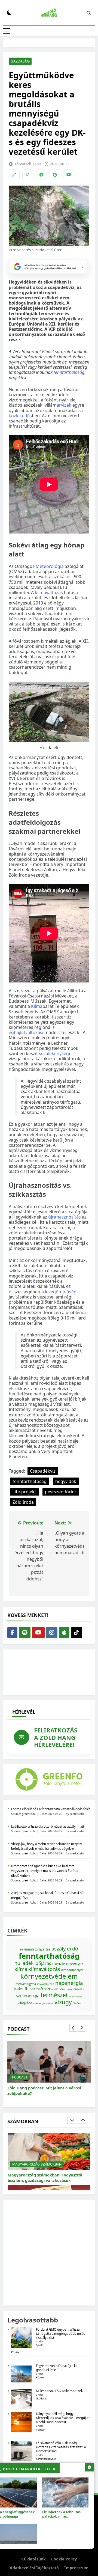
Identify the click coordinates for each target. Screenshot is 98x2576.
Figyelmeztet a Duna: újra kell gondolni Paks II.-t (58, 2368)
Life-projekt (24, 1492)
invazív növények (68, 1963)
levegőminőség (61, 1292)
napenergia (69, 1983)
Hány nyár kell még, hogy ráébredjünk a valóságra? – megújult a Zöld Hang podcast (63, 2418)
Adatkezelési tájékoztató (34, 2568)
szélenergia (28, 1996)
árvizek (64, 405)
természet (54, 1995)
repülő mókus (59, 1989)
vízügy (63, 2002)
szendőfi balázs (76, 1989)
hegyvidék (66, 1481)
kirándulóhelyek (72, 1970)
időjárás (43, 1963)
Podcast (20, 2077)
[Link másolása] (28, 175)
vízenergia (39, 2003)
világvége (25, 2003)
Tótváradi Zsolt (28, 164)
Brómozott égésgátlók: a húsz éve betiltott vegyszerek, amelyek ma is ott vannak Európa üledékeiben (45, 1871)
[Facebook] (41, 175)
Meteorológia (50, 566)
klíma (14, 1436)
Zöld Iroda (23, 1502)
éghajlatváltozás (25, 1032)
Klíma (37, 1006)
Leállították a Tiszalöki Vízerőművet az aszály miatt (48, 1826)
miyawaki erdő (46, 1984)
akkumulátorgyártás (35, 1949)
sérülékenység (54, 1053)
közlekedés (20, 416)
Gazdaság (20, 61)
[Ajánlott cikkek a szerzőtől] (14, 175)
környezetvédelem (49, 1976)
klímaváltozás (49, 592)
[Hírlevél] (69, 175)
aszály (59, 1948)
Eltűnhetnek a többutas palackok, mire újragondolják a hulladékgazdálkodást (61, 2519)
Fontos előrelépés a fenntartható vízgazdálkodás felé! (50, 1809)
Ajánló (40, 2345)
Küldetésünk (33, 2559)
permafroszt (40, 1989)
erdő (73, 1948)
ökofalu (77, 2003)
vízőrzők (50, 2004)
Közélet (15, 2352)
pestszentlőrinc (61, 1492)
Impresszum (76, 2568)
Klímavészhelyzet (46, 2459)
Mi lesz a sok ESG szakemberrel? (60, 2391)
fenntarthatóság (69, 372)
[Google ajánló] (55, 175)
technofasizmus (76, 1996)
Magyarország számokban (37, 2164)
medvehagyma (26, 1984)
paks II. (21, 1989)
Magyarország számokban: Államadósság (48, 2175)
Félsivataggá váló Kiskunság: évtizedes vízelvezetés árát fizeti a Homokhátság (61, 2447)
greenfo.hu (29, 1814)
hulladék (24, 1963)
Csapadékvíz (43, 1471)
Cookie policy (64, 2559)
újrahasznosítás (65, 1217)
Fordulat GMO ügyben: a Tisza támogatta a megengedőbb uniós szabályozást (61, 2334)
